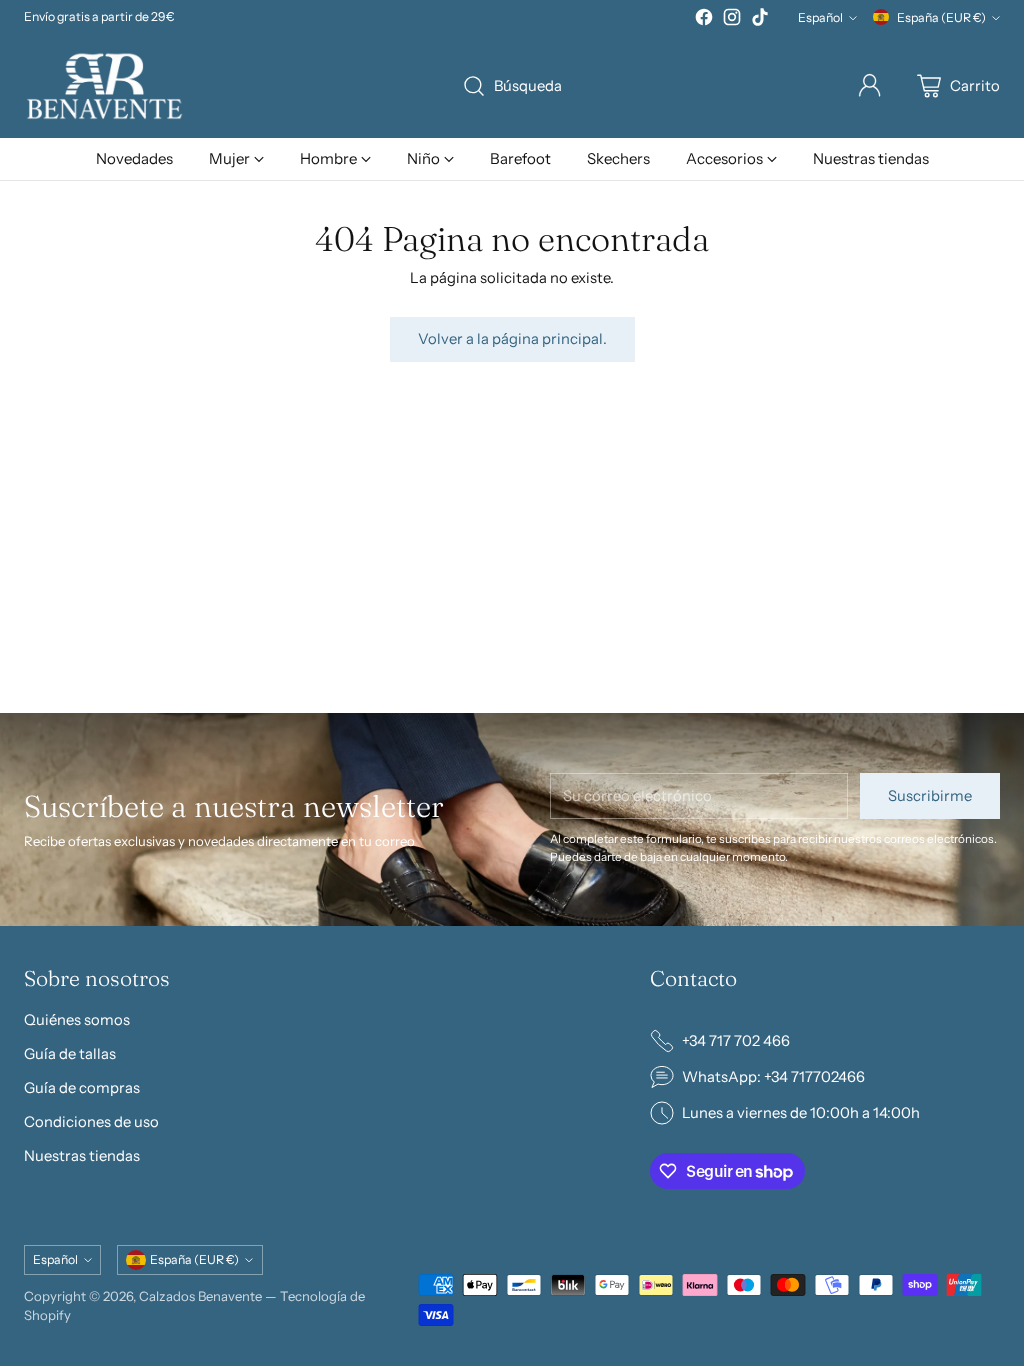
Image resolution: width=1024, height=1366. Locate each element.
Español (820, 17)
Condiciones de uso (91, 1122)
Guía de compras (82, 1088)
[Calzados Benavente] (104, 86)
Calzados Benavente (200, 1296)
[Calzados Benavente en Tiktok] (760, 20)
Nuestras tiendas (82, 1156)
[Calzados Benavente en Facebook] (704, 20)
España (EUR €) (941, 17)
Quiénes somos (77, 1020)
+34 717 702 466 (736, 1041)
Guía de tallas (70, 1054)
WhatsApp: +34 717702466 (773, 1077)
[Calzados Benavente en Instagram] (732, 20)
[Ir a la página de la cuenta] (870, 86)
